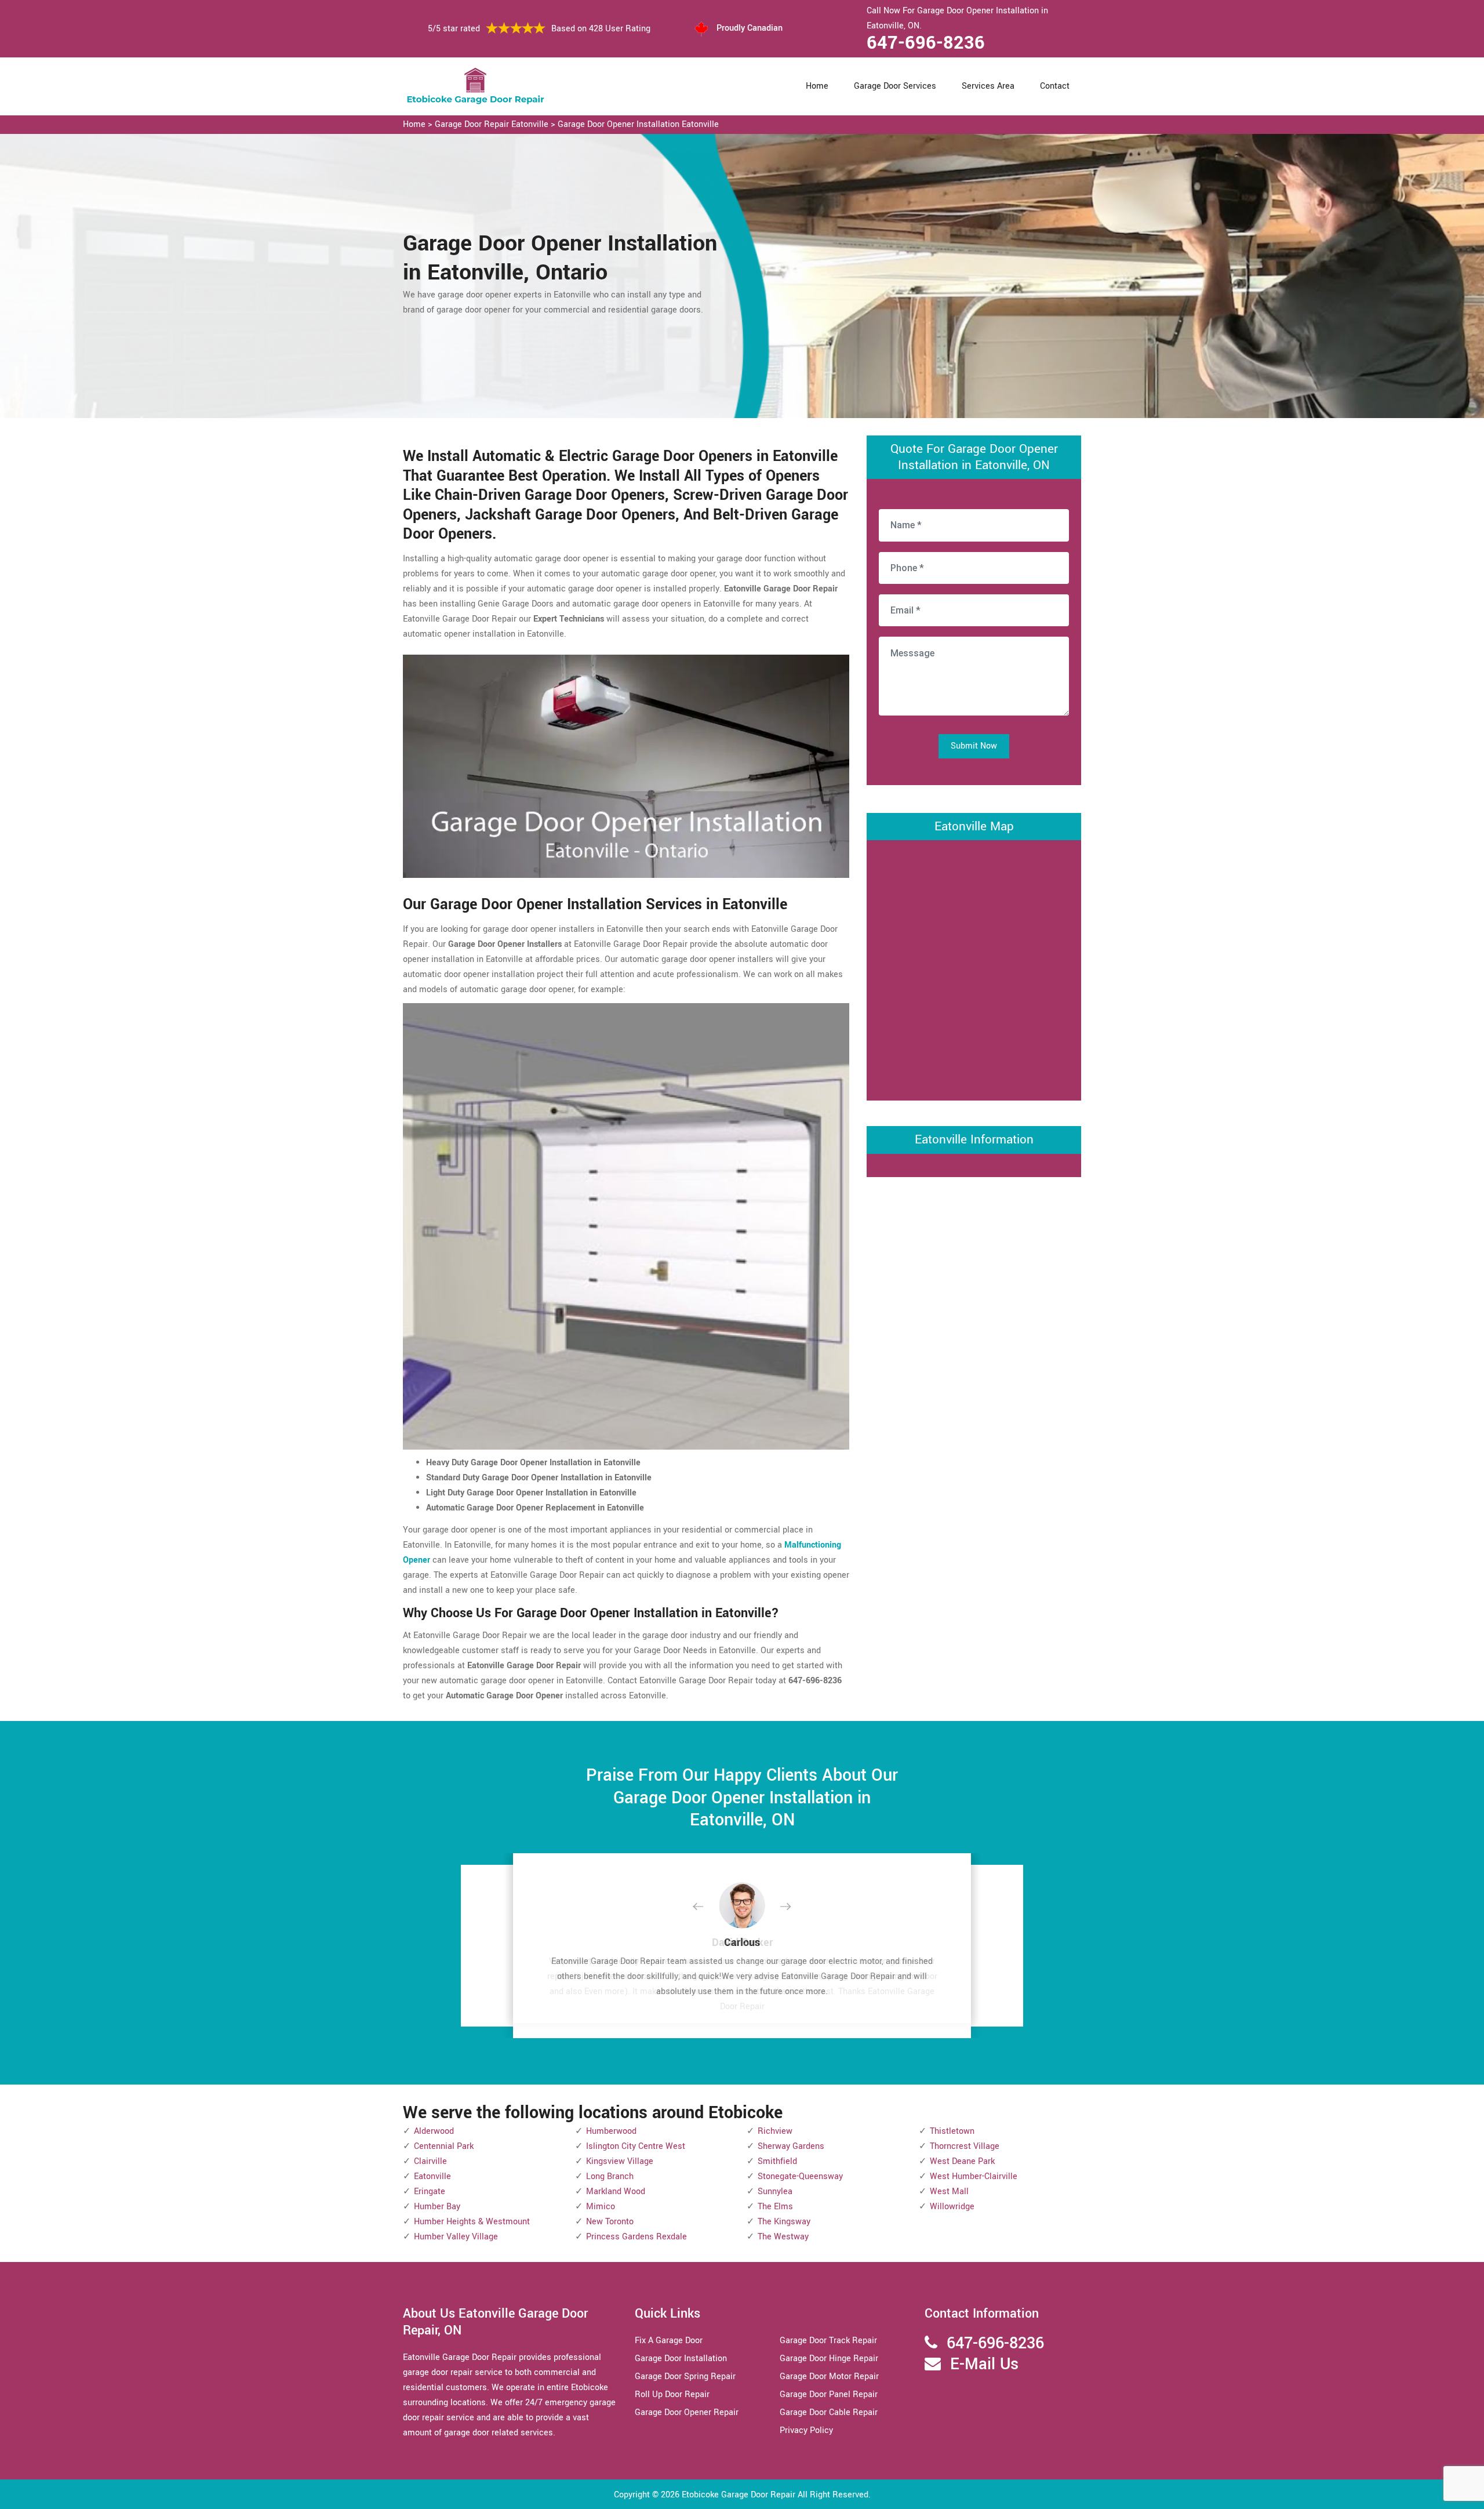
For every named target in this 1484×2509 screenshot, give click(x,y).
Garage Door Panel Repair (829, 2394)
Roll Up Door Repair (672, 2394)
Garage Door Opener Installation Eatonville (638, 124)
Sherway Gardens (791, 2146)
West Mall (949, 2192)
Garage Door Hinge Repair (829, 2359)
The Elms (775, 2207)
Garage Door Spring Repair (685, 2377)
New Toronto (610, 2222)
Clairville (430, 2161)
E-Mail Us (984, 2364)
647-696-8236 (926, 43)
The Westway (783, 2237)
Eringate (430, 2192)
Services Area (988, 86)
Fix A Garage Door (669, 2341)
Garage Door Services (895, 86)
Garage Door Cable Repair (829, 2412)
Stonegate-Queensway (800, 2176)
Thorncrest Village (965, 2146)
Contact (1055, 86)
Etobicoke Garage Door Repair (739, 2495)
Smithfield (777, 2161)
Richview (775, 2131)
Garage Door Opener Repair (687, 2412)
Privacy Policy (806, 2430)
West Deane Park (962, 2161)
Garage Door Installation (681, 2359)
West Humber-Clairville (974, 2176)
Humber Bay (437, 2207)
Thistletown (952, 2131)
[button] (707, 1907)
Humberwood (611, 2131)
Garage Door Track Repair (828, 2341)
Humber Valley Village (456, 2237)
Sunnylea (775, 2192)
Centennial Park (444, 2146)
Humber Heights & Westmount (472, 2222)
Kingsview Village (620, 2161)
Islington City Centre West (636, 2146)
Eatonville (432, 2176)
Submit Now (974, 746)
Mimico (601, 2207)
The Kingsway (784, 2222)
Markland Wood (616, 2192)
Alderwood (434, 2131)
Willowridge (952, 2207)
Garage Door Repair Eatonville (492, 124)
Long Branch (610, 2176)
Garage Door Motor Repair (829, 2377)
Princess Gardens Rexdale (636, 2237)
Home (817, 86)
